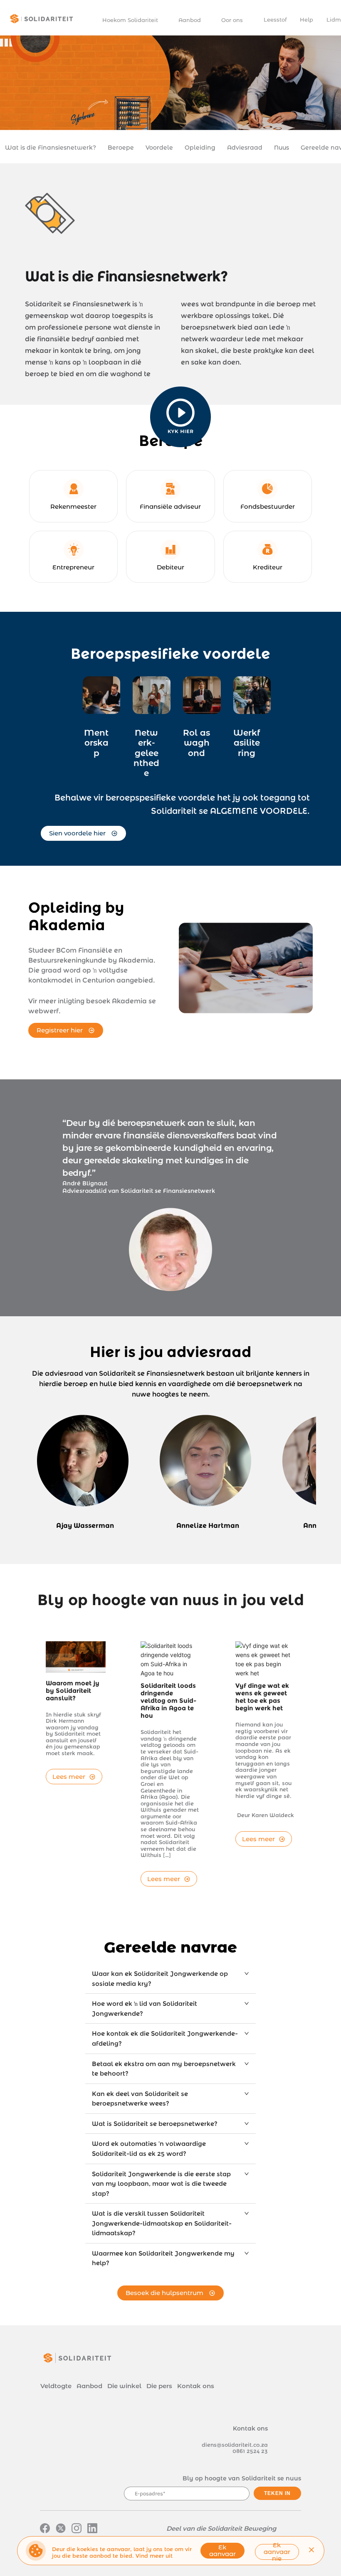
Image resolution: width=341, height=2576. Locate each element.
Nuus (282, 148)
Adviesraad (245, 148)
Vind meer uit (154, 2556)
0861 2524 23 (250, 2451)
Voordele (159, 148)
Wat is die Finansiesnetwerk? (51, 148)
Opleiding (200, 148)
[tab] (170, 1979)
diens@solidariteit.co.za (235, 2445)
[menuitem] (134, 20)
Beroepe (121, 148)
